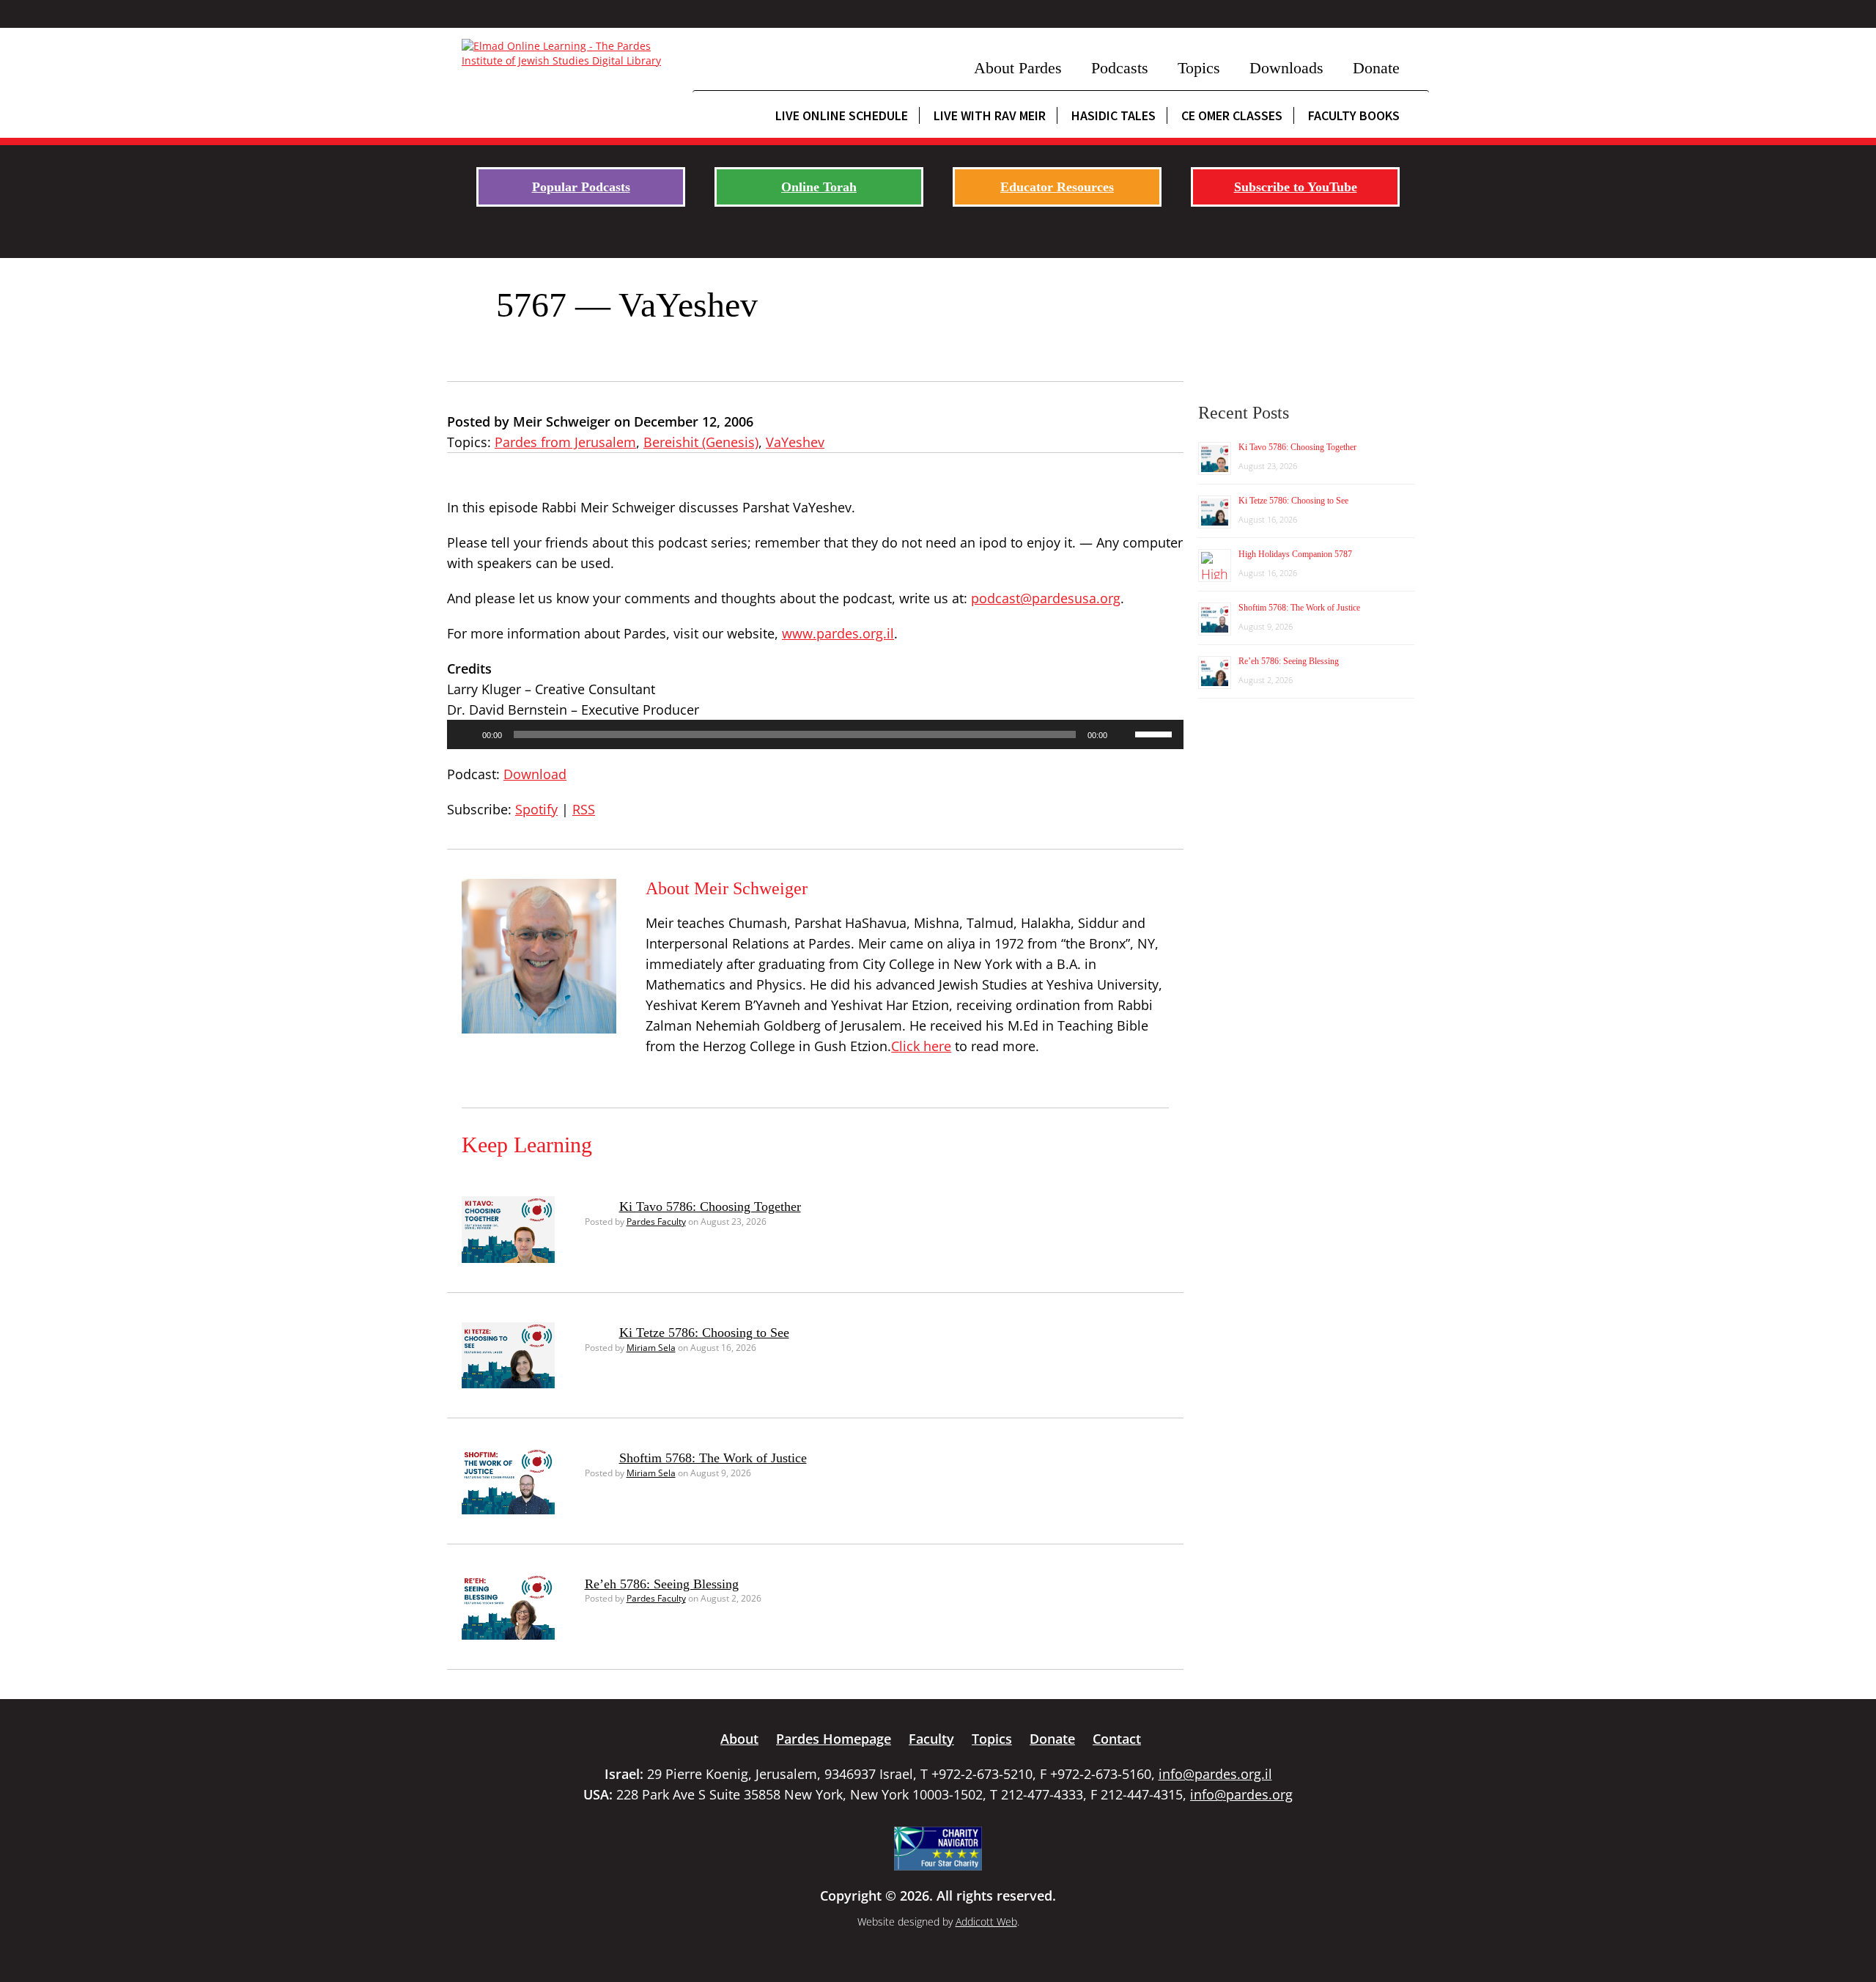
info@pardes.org (1241, 1794)
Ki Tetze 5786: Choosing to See (704, 1333)
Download (535, 774)
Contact (1117, 1739)
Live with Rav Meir (990, 115)
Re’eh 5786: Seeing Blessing (662, 1584)
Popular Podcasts (581, 187)
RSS (584, 809)
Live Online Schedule (842, 115)
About (739, 1739)
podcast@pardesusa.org (1046, 598)
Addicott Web (986, 1922)
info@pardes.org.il (1215, 1774)
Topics (1199, 68)
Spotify (536, 809)
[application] (815, 734)
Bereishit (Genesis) (701, 442)
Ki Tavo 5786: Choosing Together (710, 1206)
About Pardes (1018, 68)
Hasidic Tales (1114, 115)
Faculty (931, 1739)
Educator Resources (1057, 187)
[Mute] (1123, 734)
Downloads (1286, 68)
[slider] (1156, 733)
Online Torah (819, 187)
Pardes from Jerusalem (565, 442)
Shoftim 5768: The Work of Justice (713, 1458)
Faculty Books (1354, 115)
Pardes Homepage (834, 1739)
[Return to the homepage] (570, 54)
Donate (1376, 68)
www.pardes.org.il (838, 633)
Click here (921, 1046)
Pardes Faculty (656, 1222)
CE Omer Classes (1232, 115)
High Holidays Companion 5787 (1295, 554)
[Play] (466, 734)
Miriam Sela (651, 1348)
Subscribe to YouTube (1296, 187)
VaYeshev (795, 442)
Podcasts (1120, 68)
